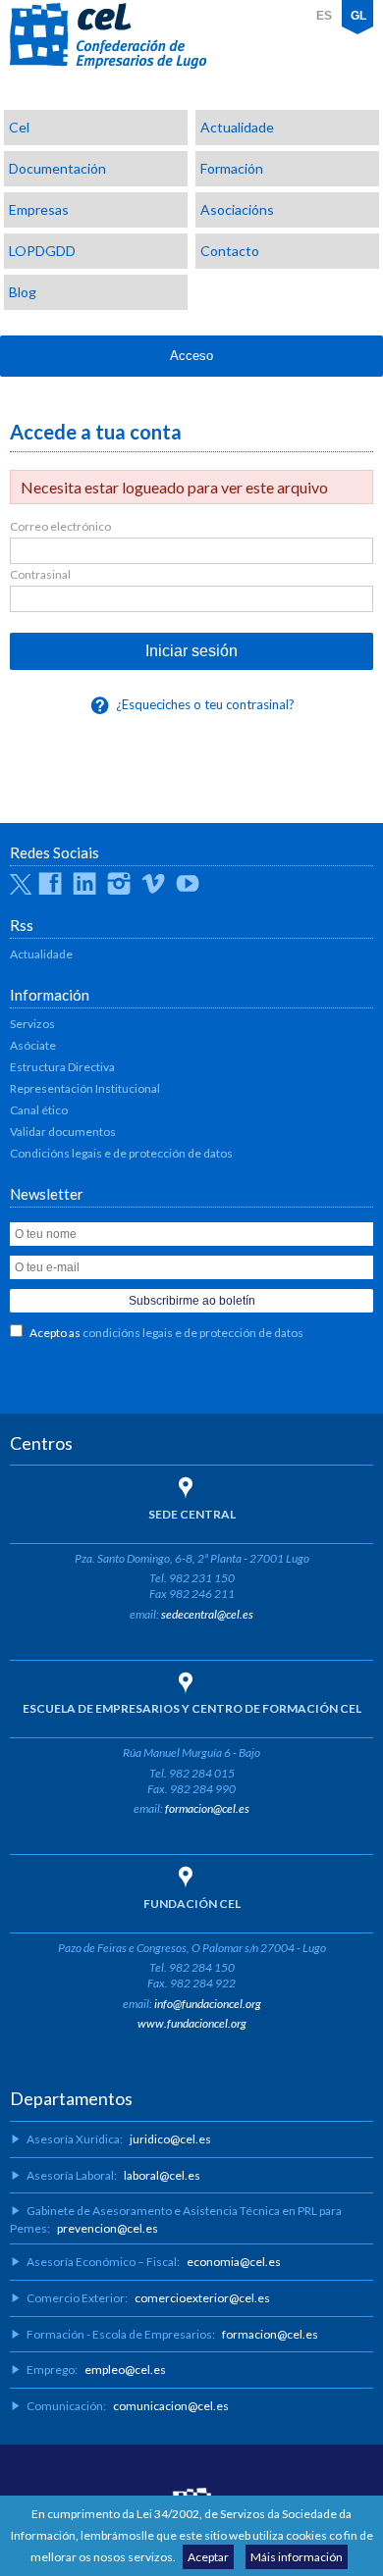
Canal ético (39, 1110)
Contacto (230, 251)
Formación (232, 168)
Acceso (191, 356)
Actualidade (237, 127)
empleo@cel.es (125, 2370)
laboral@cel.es (162, 2175)
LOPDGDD (42, 251)
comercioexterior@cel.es (202, 2298)
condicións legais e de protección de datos (193, 1333)
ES (324, 16)
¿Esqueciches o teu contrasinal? (205, 704)
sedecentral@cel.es (207, 1614)
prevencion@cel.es (108, 2228)
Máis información (297, 2557)
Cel (19, 127)
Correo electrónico (60, 526)
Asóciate (33, 1045)
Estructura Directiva (62, 1067)
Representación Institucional (85, 1088)
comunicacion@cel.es (171, 2406)
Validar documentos (63, 1132)
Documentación (57, 168)
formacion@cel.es (207, 1808)
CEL (108, 36)
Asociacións (237, 209)
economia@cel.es (234, 2262)
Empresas (39, 209)
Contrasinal (40, 574)
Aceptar (208, 2557)
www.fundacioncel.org (192, 2023)
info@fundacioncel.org (208, 2004)
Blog (23, 292)
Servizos (32, 1024)
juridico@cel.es (170, 2139)
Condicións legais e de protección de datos (121, 1153)
